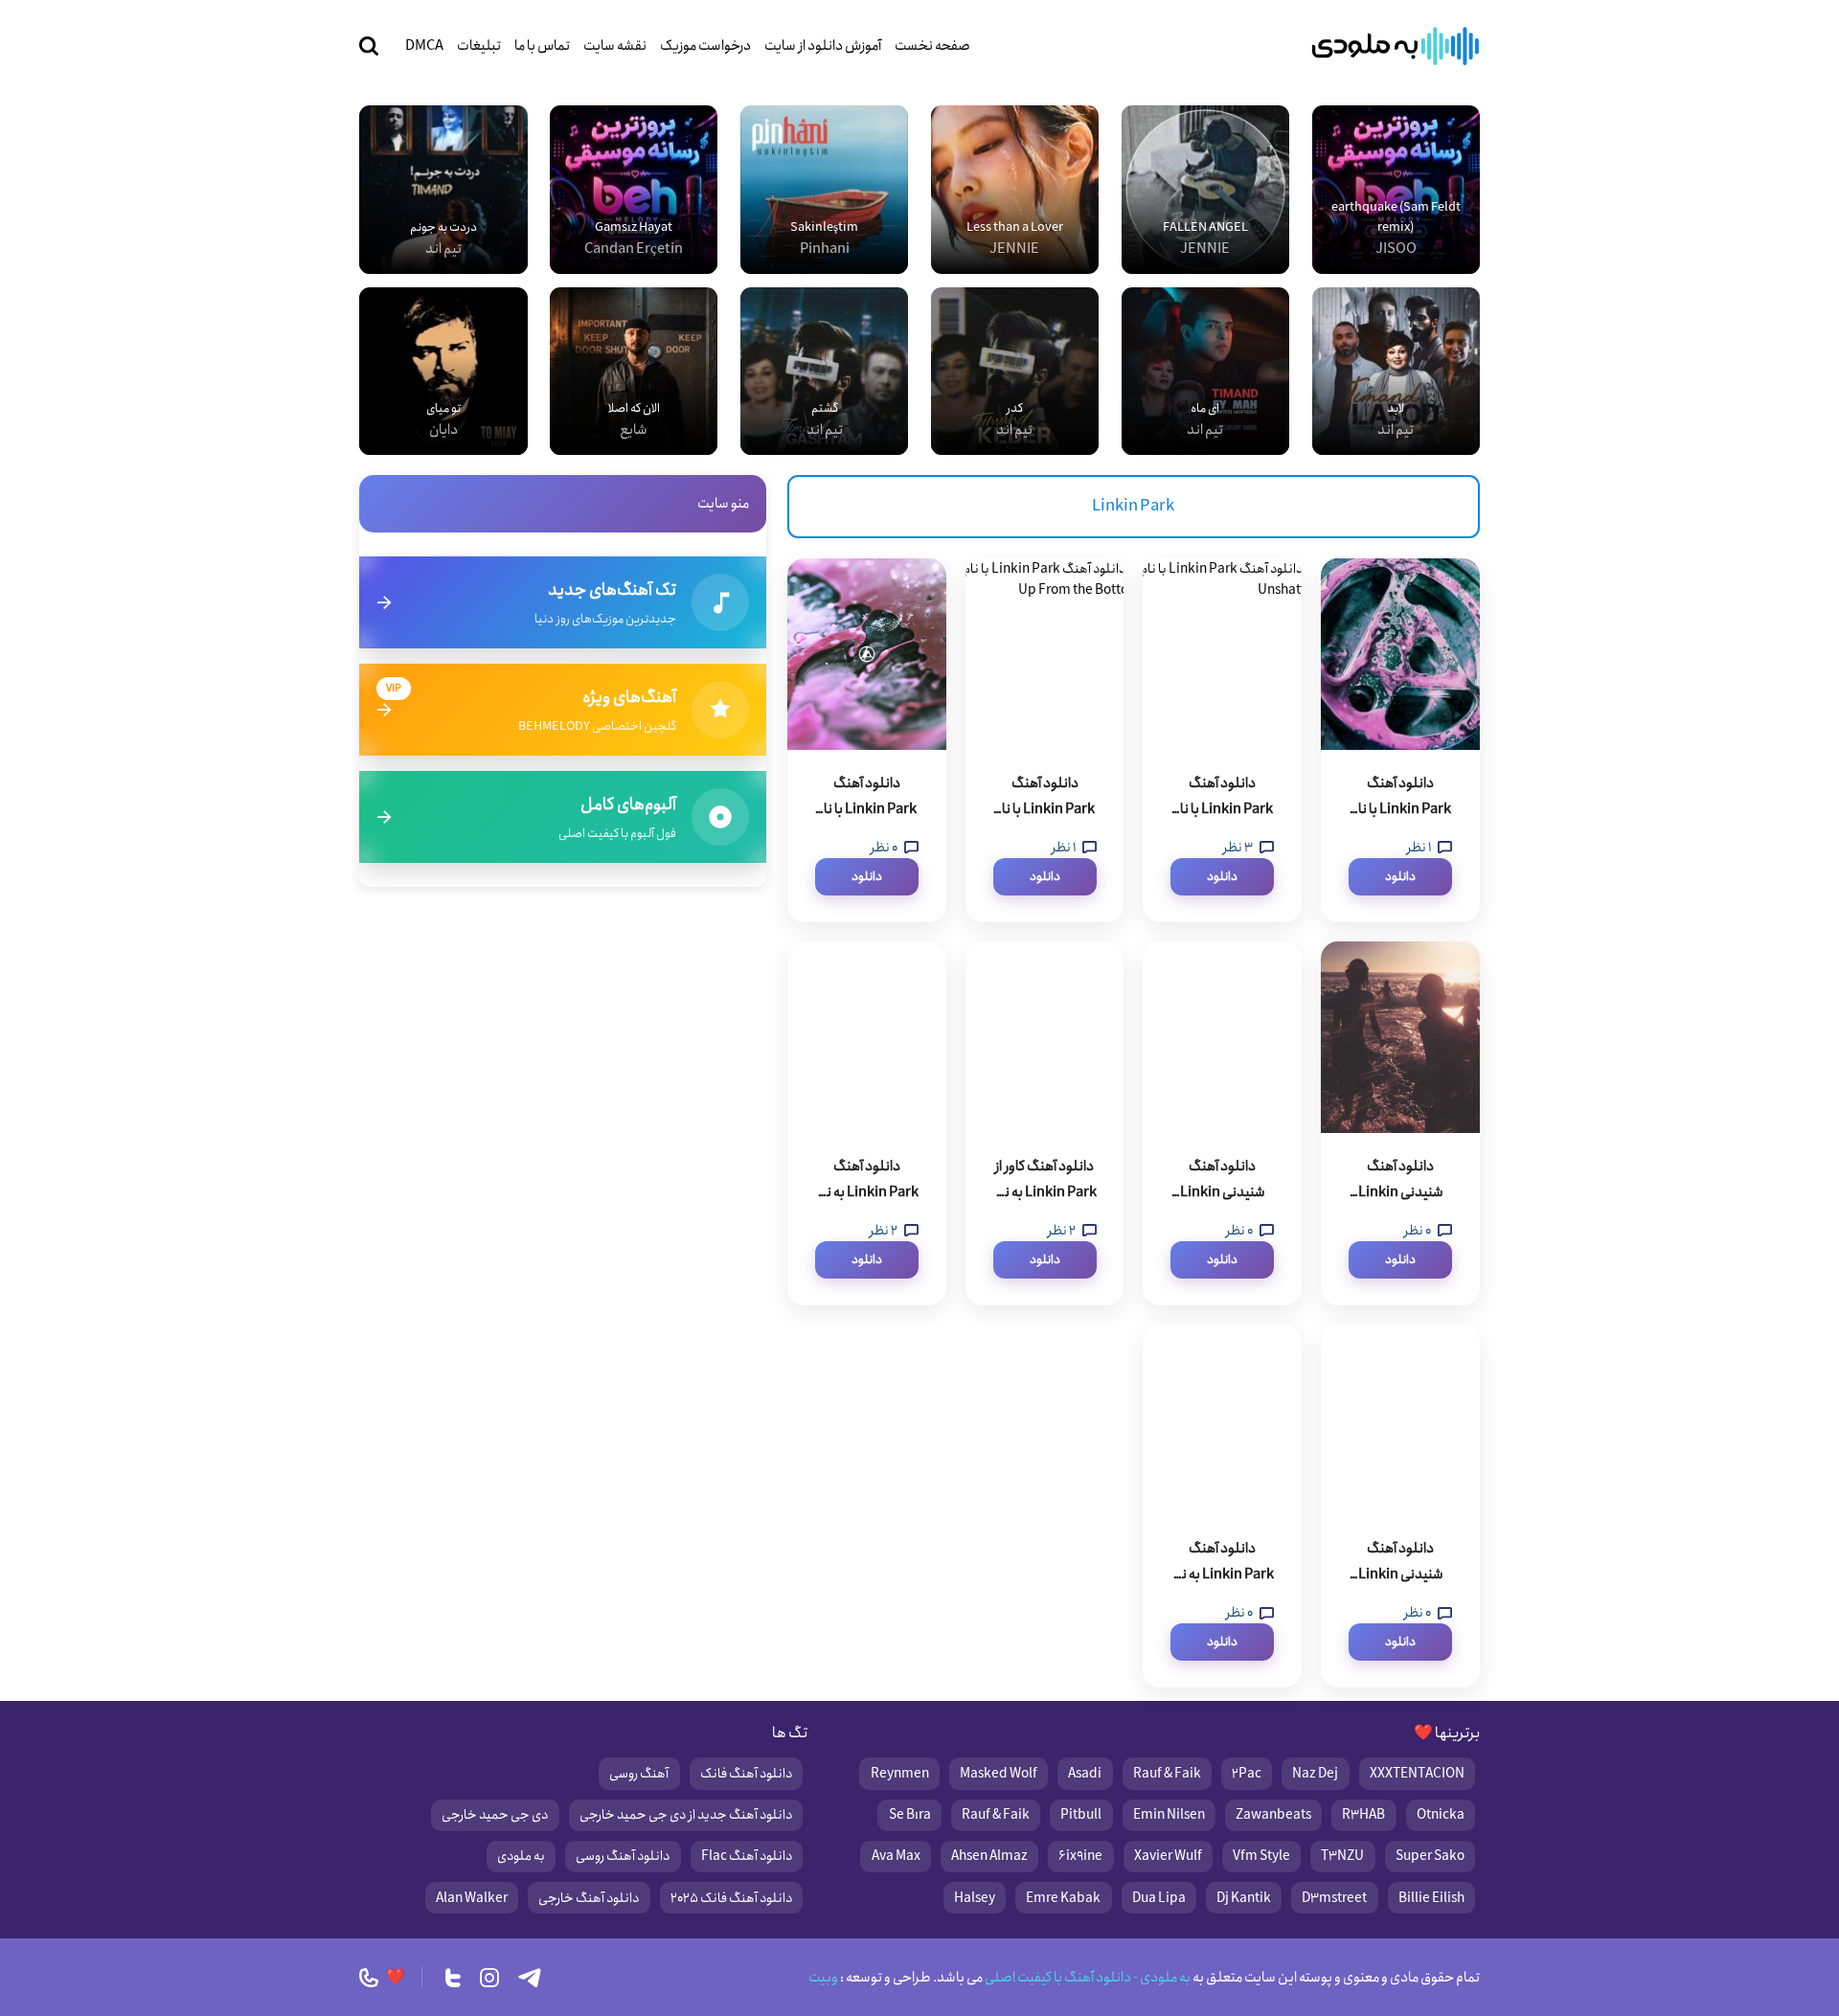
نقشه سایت (615, 46)
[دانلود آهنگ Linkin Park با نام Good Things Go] (867, 654)
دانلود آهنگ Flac (747, 1856)
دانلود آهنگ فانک (746, 1774)
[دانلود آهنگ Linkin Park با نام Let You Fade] (1400, 654)
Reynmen (900, 1774)
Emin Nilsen (1169, 1815)
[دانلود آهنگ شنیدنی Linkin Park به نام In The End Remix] (1400, 1420)
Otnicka (1441, 1815)
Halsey (975, 1898)
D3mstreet (1334, 1898)
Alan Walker (472, 1898)
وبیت (823, 1978)
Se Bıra (910, 1815)
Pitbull (1081, 1815)
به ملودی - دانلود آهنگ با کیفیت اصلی (1087, 1978)
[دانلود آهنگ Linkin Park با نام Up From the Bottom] (1045, 654)
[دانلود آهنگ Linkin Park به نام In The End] (1222, 1420)
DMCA (424, 46)
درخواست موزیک (705, 46)
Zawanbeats (1273, 1815)
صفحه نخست (932, 46)
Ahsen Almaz (989, 1856)
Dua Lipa (1159, 1898)
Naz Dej (1315, 1774)
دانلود (1400, 877)
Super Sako (1430, 1856)
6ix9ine (1080, 1856)
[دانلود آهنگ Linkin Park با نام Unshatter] (1222, 654)
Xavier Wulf (1168, 1856)
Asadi (1085, 1774)
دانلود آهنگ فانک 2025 (731, 1898)
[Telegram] (530, 1978)
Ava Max (896, 1856)
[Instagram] (489, 1978)
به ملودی (521, 1856)
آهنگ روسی (639, 1774)
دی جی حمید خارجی (495, 1815)
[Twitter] (453, 1978)
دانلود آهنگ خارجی (589, 1898)
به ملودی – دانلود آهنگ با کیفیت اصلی (1396, 46)
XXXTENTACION (1417, 1774)
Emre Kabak (1063, 1898)
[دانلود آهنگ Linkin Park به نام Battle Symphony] (867, 1037)
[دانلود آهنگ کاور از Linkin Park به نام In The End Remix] (1045, 1037)
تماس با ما (542, 46)
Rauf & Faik (1167, 1774)
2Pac (1247, 1774)
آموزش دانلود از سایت (823, 46)
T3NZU (1342, 1856)
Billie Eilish (1431, 1898)
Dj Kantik (1244, 1898)
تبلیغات (479, 46)
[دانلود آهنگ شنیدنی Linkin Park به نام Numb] (1222, 1037)
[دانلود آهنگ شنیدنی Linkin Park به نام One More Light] (1400, 1037)
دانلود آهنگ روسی (623, 1856)
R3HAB (1363, 1815)
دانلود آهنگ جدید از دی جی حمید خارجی (686, 1815)
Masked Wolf (999, 1774)
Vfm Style (1261, 1856)
